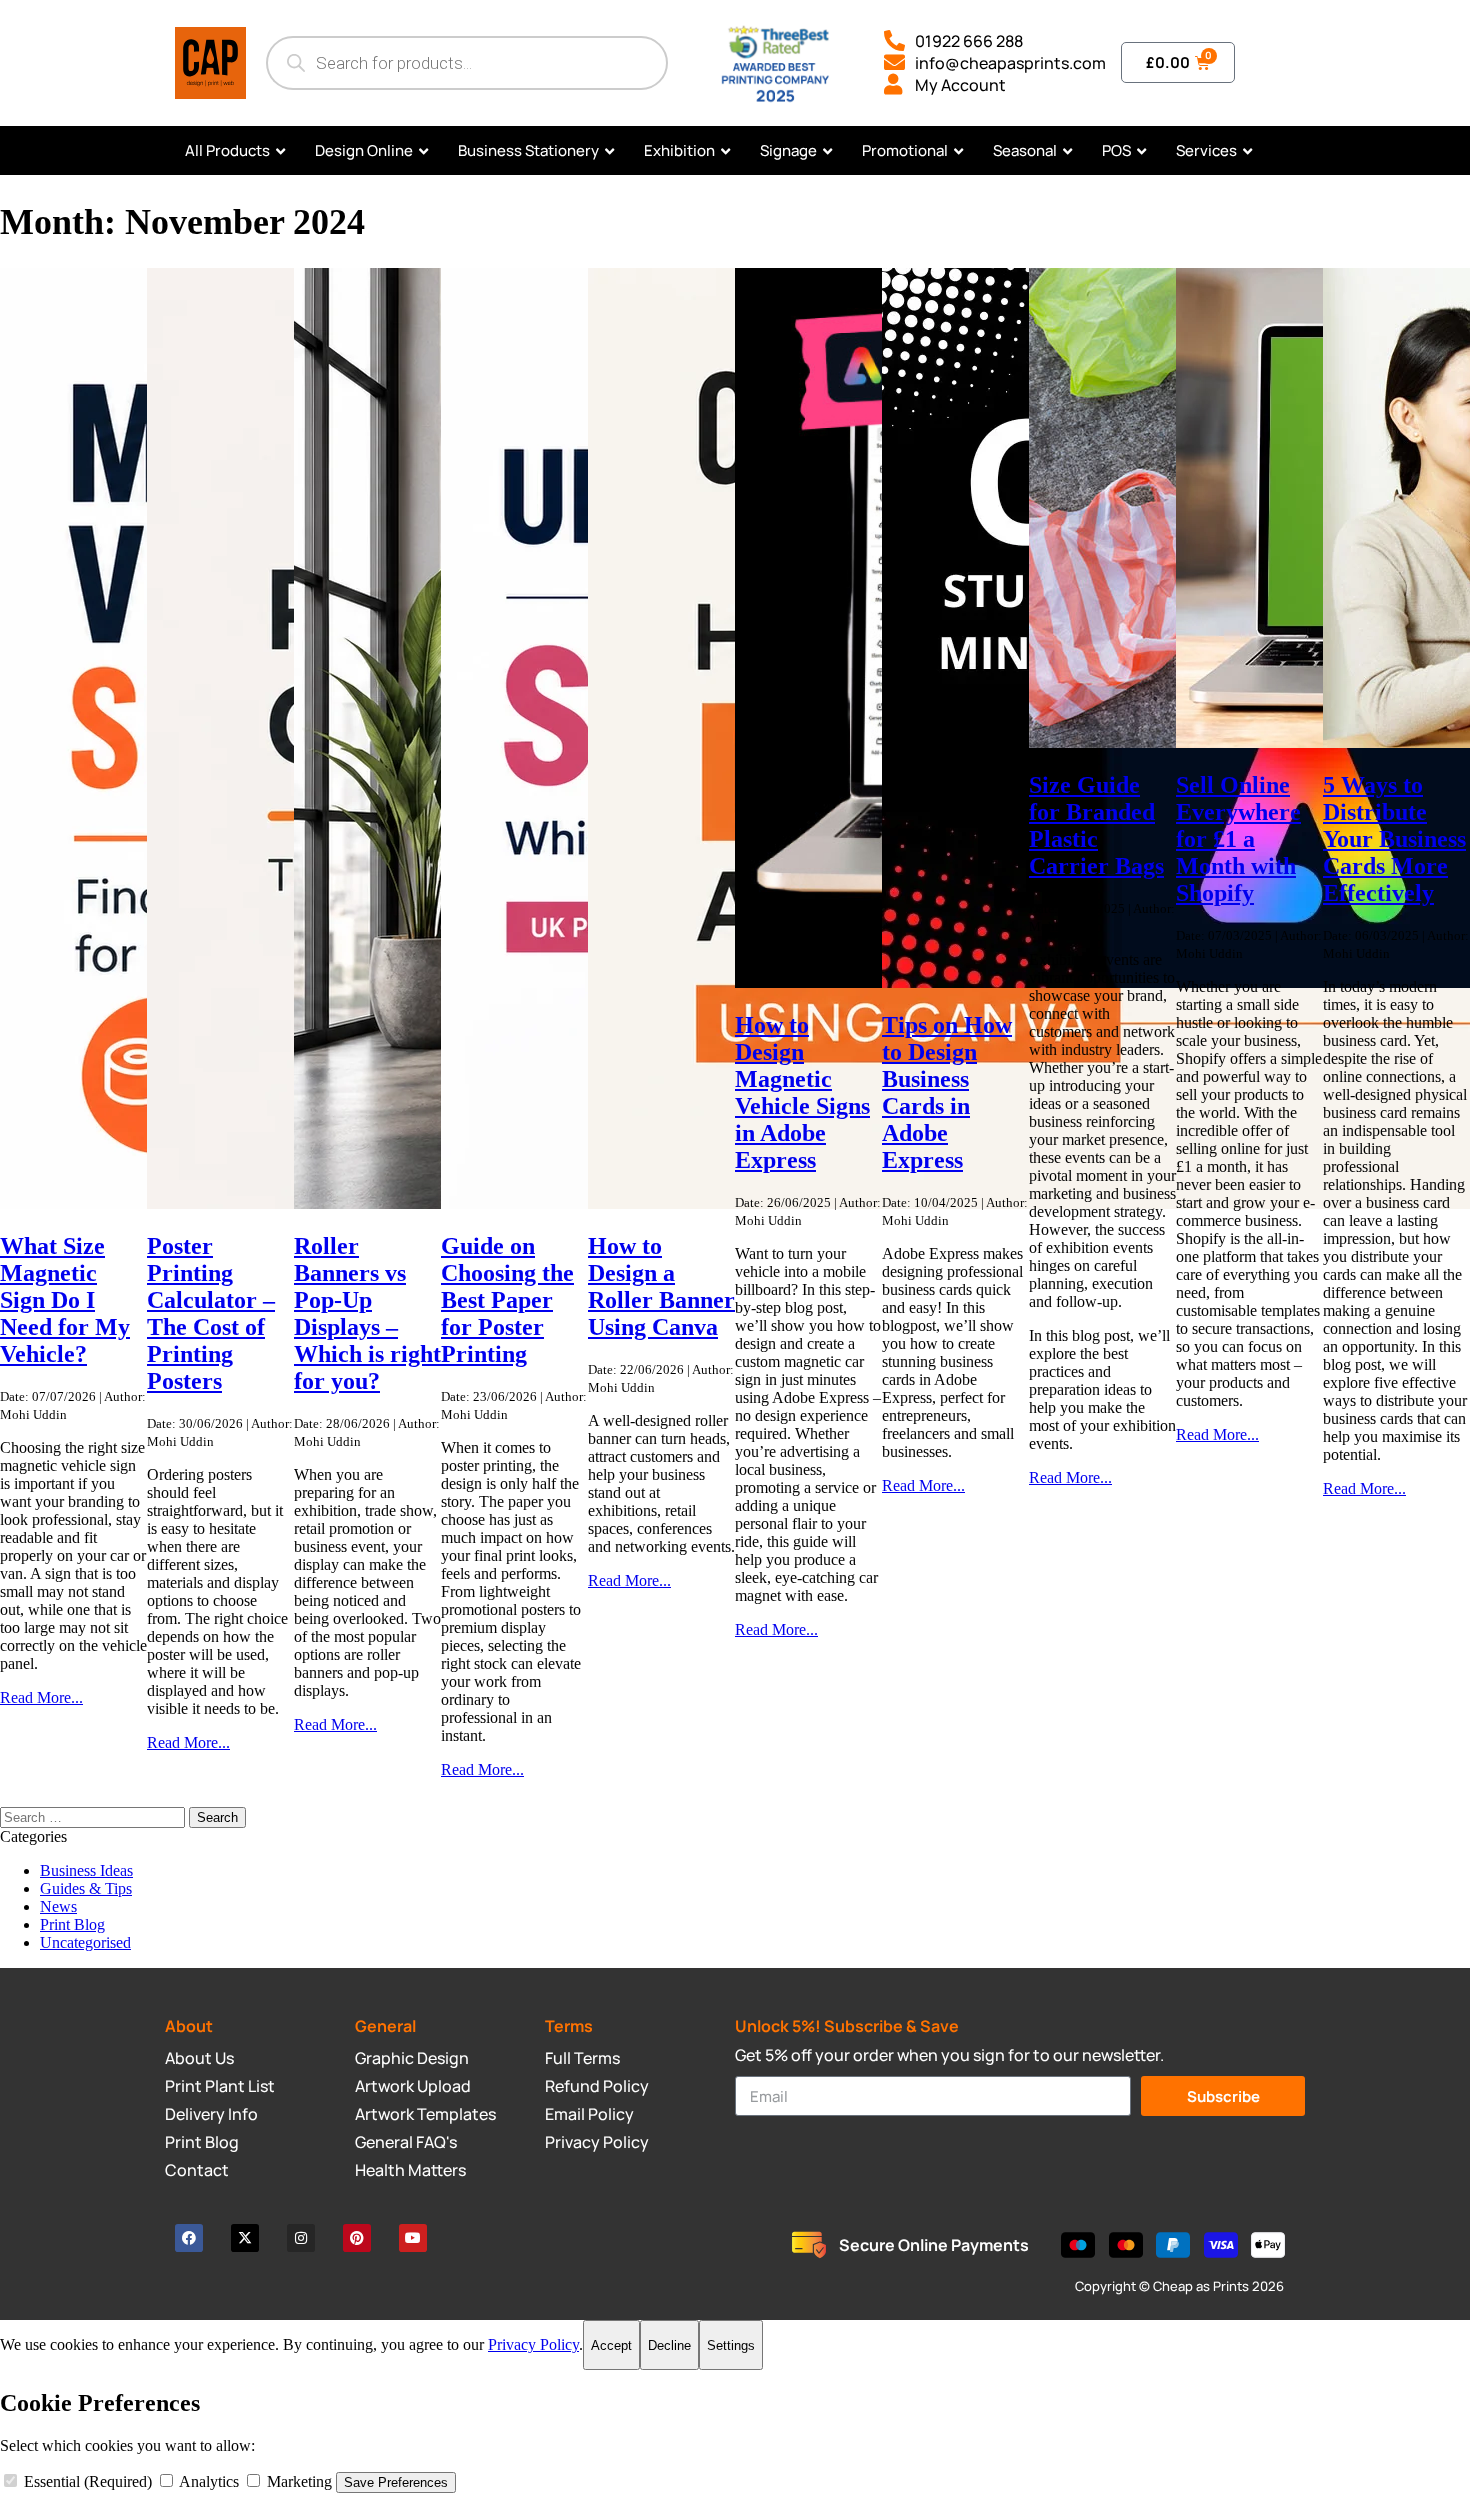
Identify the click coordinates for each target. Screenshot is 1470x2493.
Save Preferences (396, 2482)
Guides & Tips (86, 1888)
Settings (731, 2345)
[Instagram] (301, 2238)
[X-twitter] (245, 2238)
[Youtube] (413, 2238)
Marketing (299, 2481)
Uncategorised (85, 1942)
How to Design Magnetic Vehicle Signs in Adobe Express (802, 1092)
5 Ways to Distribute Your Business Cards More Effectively (1394, 839)
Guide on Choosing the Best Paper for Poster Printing (507, 1300)
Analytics (209, 2481)
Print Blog (72, 1924)
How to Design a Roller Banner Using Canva (661, 1286)
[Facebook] (189, 2238)
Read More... (41, 1697)
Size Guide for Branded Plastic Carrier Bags (1096, 825)
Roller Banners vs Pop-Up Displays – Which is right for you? (367, 1313)
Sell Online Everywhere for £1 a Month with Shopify (1238, 839)
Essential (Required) (88, 2481)
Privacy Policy (533, 2344)
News (58, 1906)
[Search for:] (94, 1816)
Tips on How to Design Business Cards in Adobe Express (947, 1092)
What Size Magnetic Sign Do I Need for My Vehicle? (65, 1300)
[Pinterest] (357, 2238)
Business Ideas (86, 1870)
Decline (669, 2345)
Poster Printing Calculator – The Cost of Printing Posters (211, 1313)
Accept (611, 2345)
